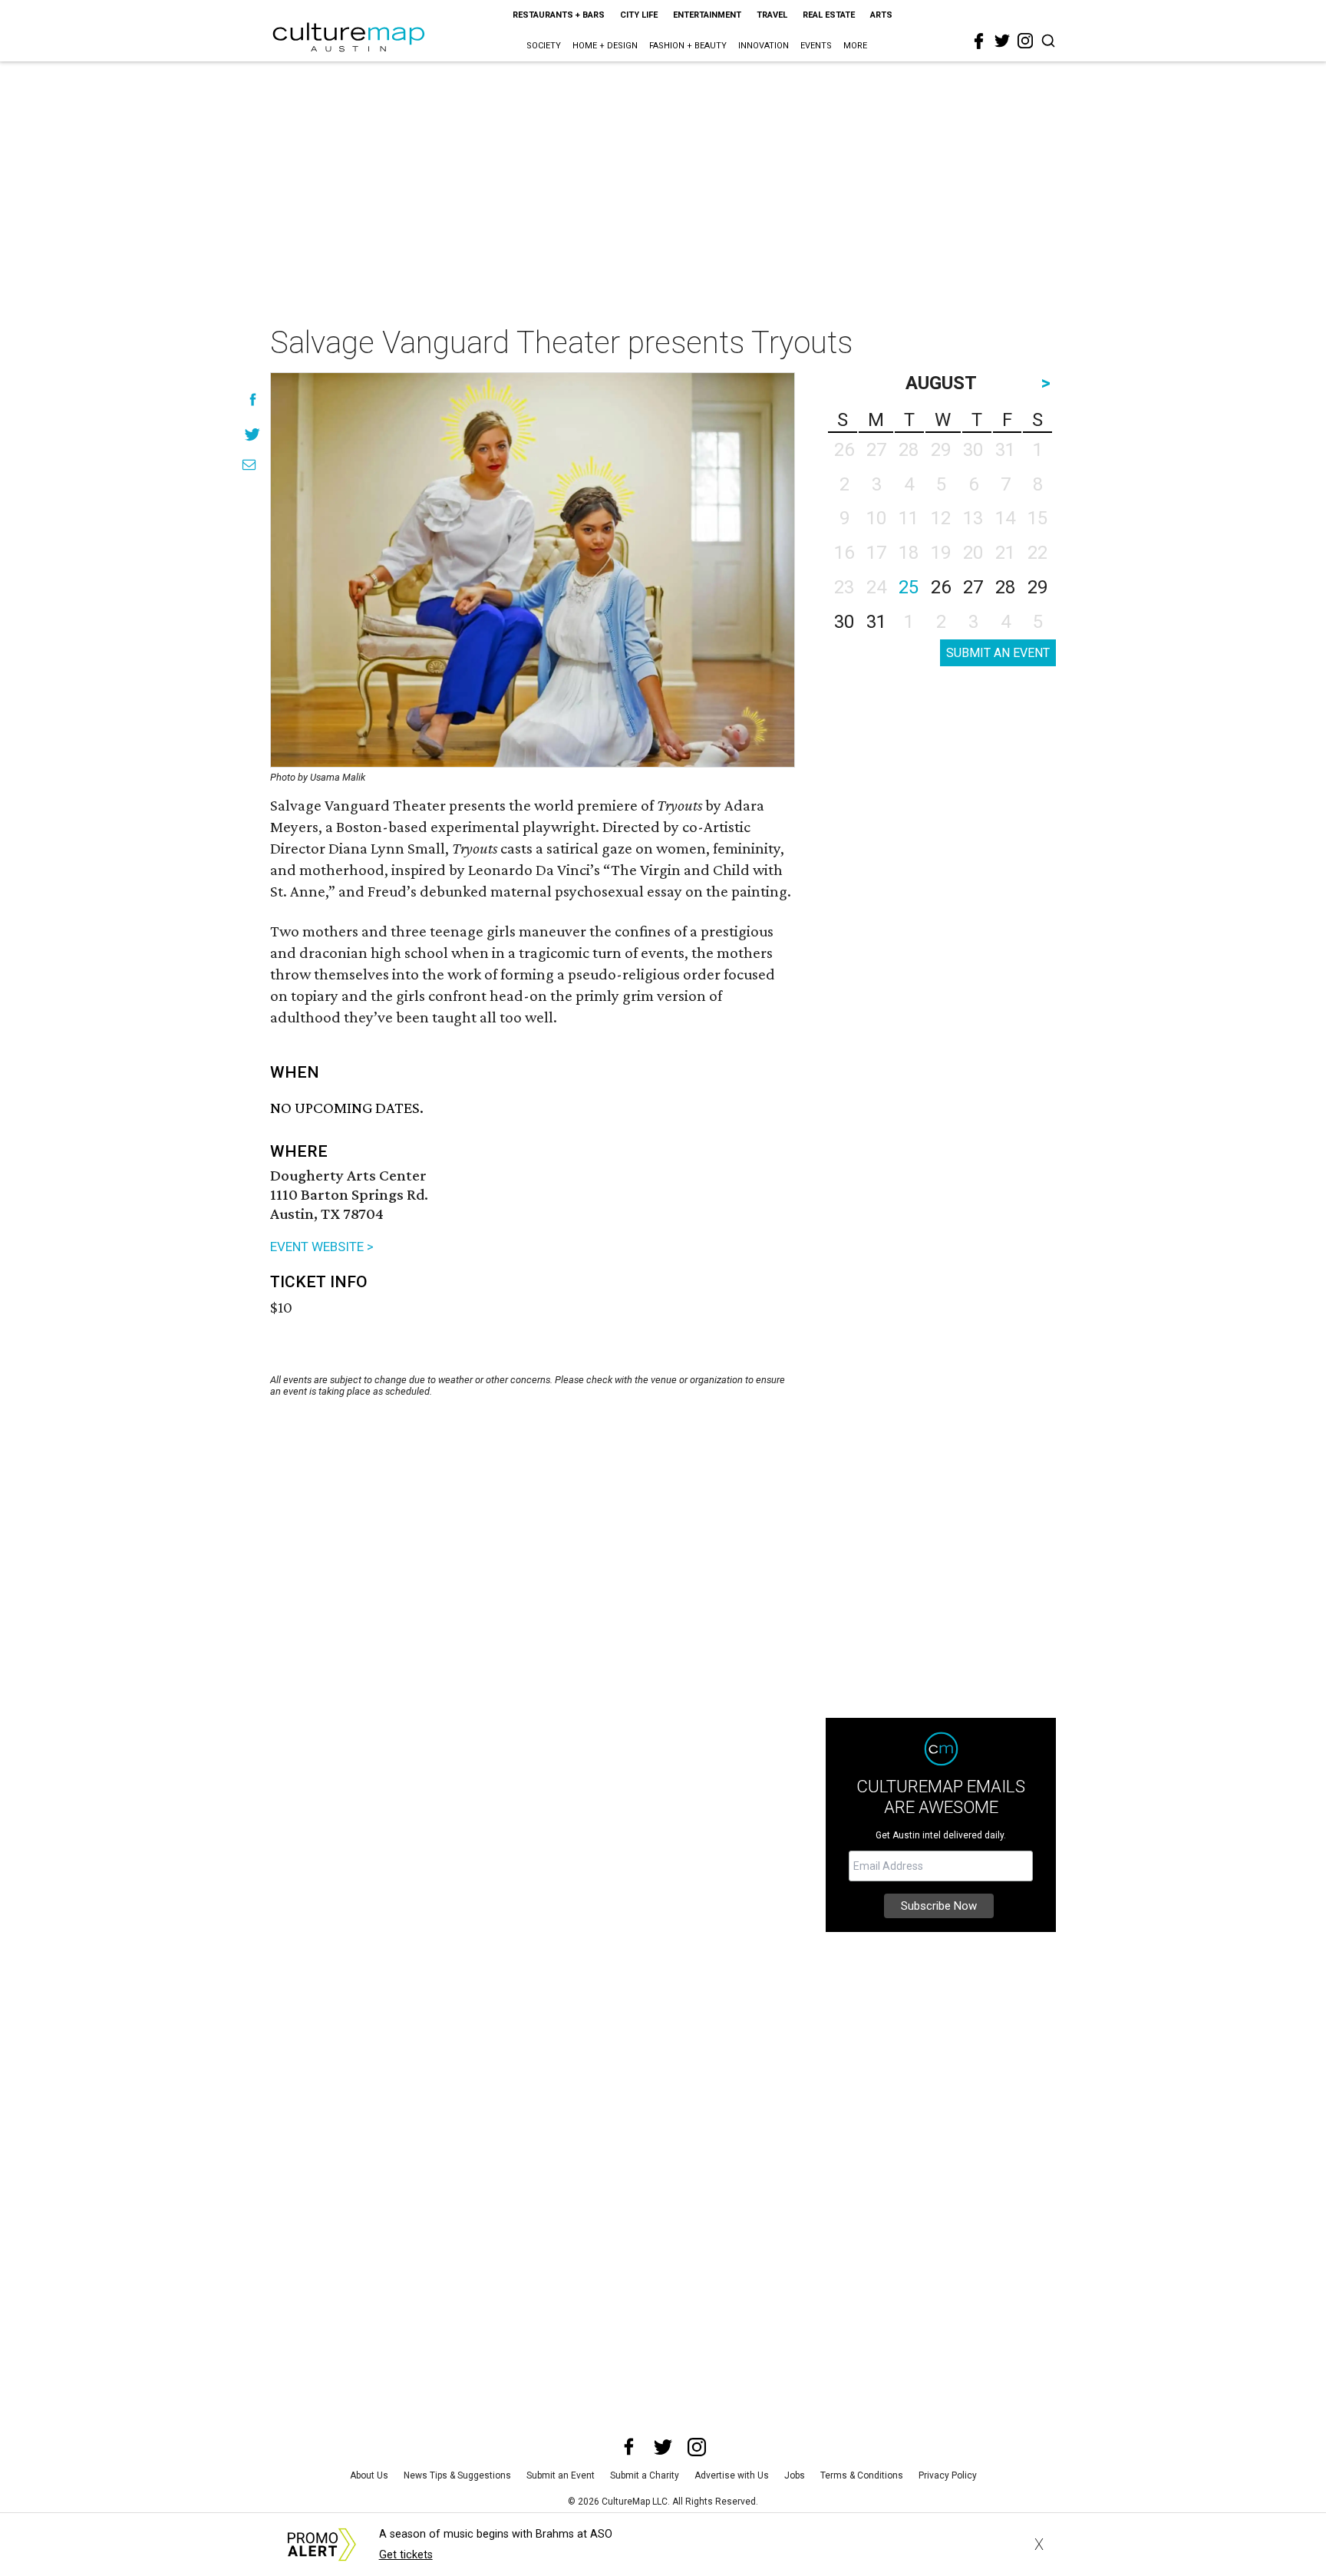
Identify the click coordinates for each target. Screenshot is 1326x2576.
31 (876, 622)
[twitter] (1002, 41)
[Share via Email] (249, 465)
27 (973, 587)
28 (1005, 587)
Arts (881, 15)
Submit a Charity (645, 2475)
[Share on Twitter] (253, 434)
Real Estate (829, 15)
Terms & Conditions (862, 2475)
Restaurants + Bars (559, 15)
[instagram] (1025, 41)
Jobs (795, 2475)
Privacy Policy (948, 2475)
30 (844, 622)
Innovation (764, 46)
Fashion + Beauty (688, 46)
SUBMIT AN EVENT (998, 653)
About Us (369, 2475)
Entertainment (707, 15)
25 (909, 587)
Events (816, 46)
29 (1037, 587)
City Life (639, 15)
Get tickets (406, 2555)
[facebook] (979, 41)
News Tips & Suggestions (457, 2475)
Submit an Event (561, 2475)
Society (544, 46)
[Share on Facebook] (253, 400)
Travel (772, 15)
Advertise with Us (732, 2475)
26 (941, 587)
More (855, 46)
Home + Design (605, 46)
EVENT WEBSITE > (322, 1247)
